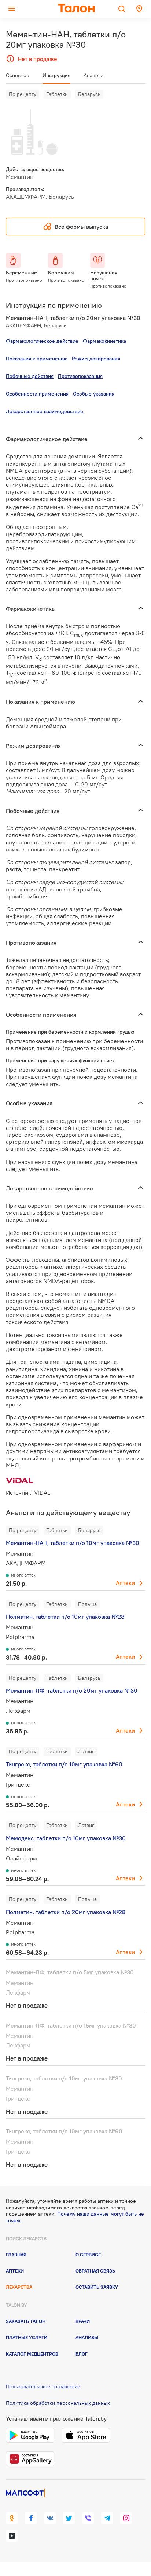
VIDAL (42, 1492)
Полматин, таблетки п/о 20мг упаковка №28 (66, 1912)
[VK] (50, 2518)
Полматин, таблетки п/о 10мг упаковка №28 (65, 1617)
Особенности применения (37, 394)
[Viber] (88, 2518)
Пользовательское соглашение (43, 2386)
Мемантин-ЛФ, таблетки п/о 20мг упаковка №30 (72, 1690)
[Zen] (12, 2536)
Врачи (83, 2321)
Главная (16, 2255)
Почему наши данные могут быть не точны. (75, 2217)
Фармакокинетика (104, 341)
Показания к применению (37, 359)
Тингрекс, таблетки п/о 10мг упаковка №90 (64, 2131)
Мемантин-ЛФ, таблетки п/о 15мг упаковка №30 (71, 2025)
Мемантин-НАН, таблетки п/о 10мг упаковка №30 (73, 1543)
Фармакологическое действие (42, 341)
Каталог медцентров (32, 2354)
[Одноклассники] (12, 2518)
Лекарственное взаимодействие (45, 411)
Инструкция (56, 75)
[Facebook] (31, 2518)
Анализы (87, 2337)
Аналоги (93, 75)
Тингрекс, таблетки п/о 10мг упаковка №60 (64, 1764)
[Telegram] (107, 2518)
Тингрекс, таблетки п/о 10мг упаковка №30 (64, 2078)
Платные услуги (27, 2337)
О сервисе (88, 2255)
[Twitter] (69, 2518)
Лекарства (19, 2287)
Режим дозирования (96, 359)
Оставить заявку (97, 2287)
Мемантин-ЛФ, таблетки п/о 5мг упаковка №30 (70, 1972)
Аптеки (125, 1583)
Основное (18, 75)
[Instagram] (126, 2518)
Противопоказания (80, 376)
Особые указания (94, 394)
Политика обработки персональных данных (58, 2403)
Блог (82, 2354)
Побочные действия (30, 376)
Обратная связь (95, 2271)
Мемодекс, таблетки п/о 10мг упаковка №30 (66, 1838)
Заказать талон (26, 2321)
